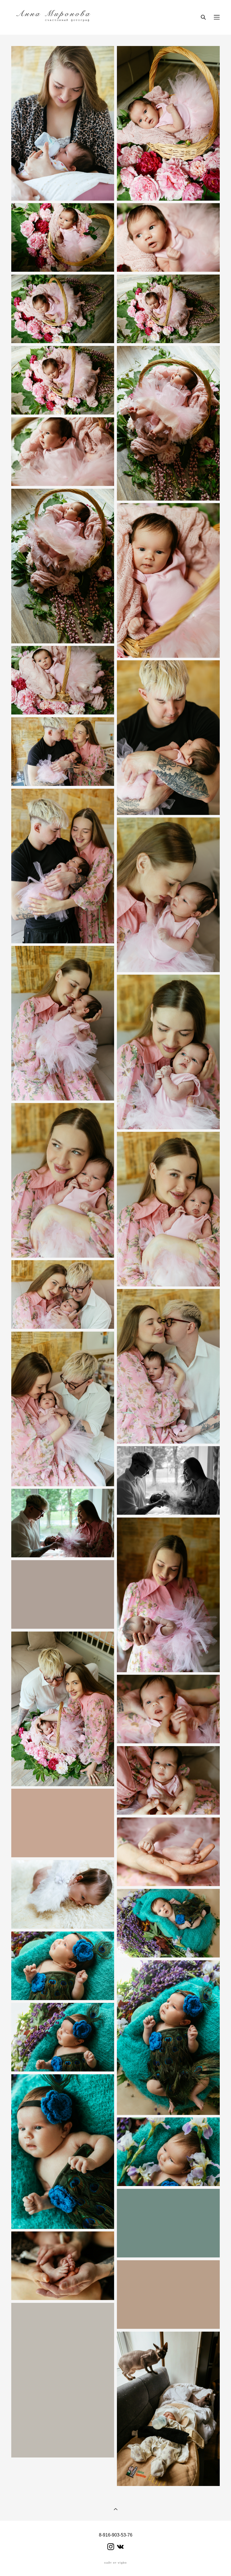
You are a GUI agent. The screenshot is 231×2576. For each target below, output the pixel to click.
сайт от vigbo (115, 2563)
